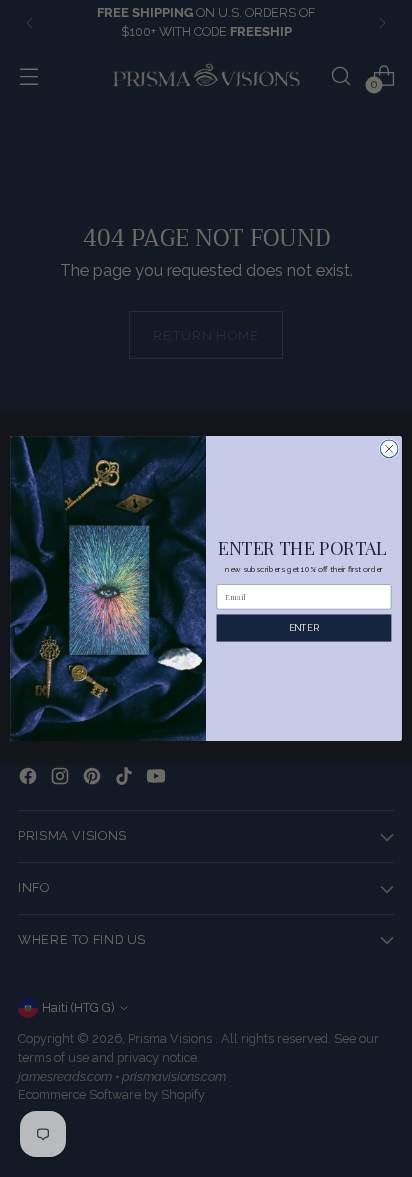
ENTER (304, 627)
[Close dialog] (389, 449)
